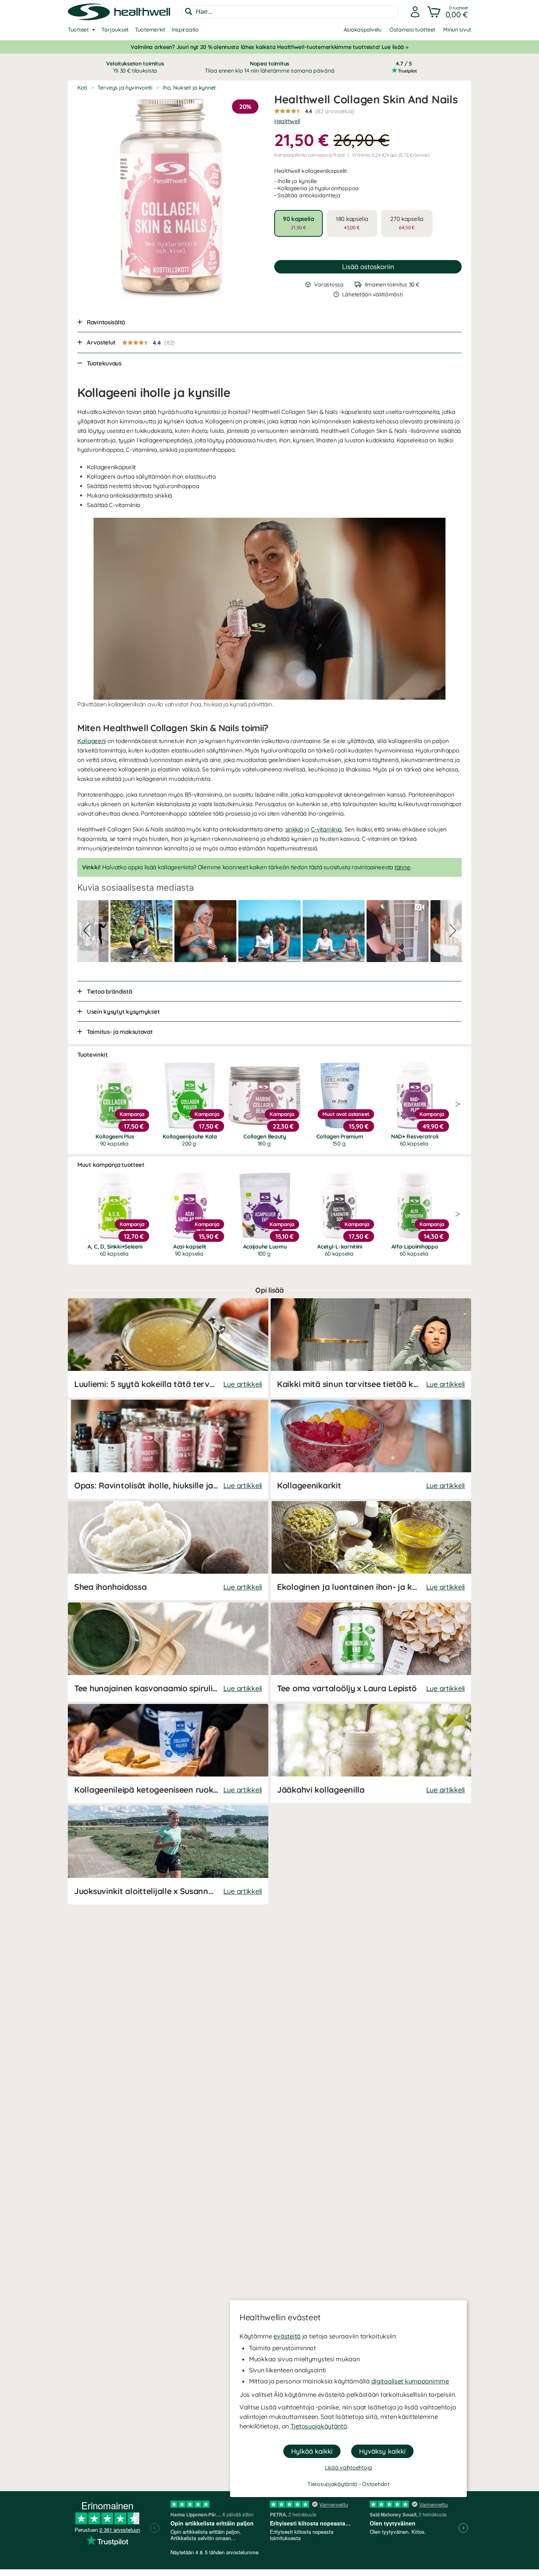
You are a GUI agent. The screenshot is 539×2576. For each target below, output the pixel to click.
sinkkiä (294, 829)
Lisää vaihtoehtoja (348, 2467)
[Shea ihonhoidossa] (168, 1551)
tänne (402, 867)
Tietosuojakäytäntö (319, 2426)
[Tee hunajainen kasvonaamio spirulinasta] (168, 1652)
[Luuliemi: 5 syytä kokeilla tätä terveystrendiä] (168, 1348)
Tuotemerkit (150, 30)
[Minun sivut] (415, 12)
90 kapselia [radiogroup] (299, 223)
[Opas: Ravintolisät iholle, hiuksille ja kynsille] (168, 1449)
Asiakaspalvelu (363, 30)
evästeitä (287, 2336)
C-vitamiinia (327, 829)
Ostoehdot (376, 2484)
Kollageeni (92, 741)
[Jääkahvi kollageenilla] (371, 1753)
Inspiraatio (185, 30)
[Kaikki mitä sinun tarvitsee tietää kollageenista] (371, 1348)
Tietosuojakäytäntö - (335, 2484)
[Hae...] (189, 11)
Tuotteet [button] (78, 30)
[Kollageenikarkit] (371, 1449)
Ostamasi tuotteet (412, 30)
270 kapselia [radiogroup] (407, 223)
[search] (290, 12)
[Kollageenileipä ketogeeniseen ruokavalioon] (168, 1753)
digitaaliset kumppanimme (410, 2381)
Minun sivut (457, 30)
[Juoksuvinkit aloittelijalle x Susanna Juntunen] (168, 1855)
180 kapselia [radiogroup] (352, 223)
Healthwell (287, 121)
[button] (448, 12)
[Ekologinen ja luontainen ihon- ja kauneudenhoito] (371, 1551)
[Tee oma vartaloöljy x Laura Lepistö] (371, 1652)
